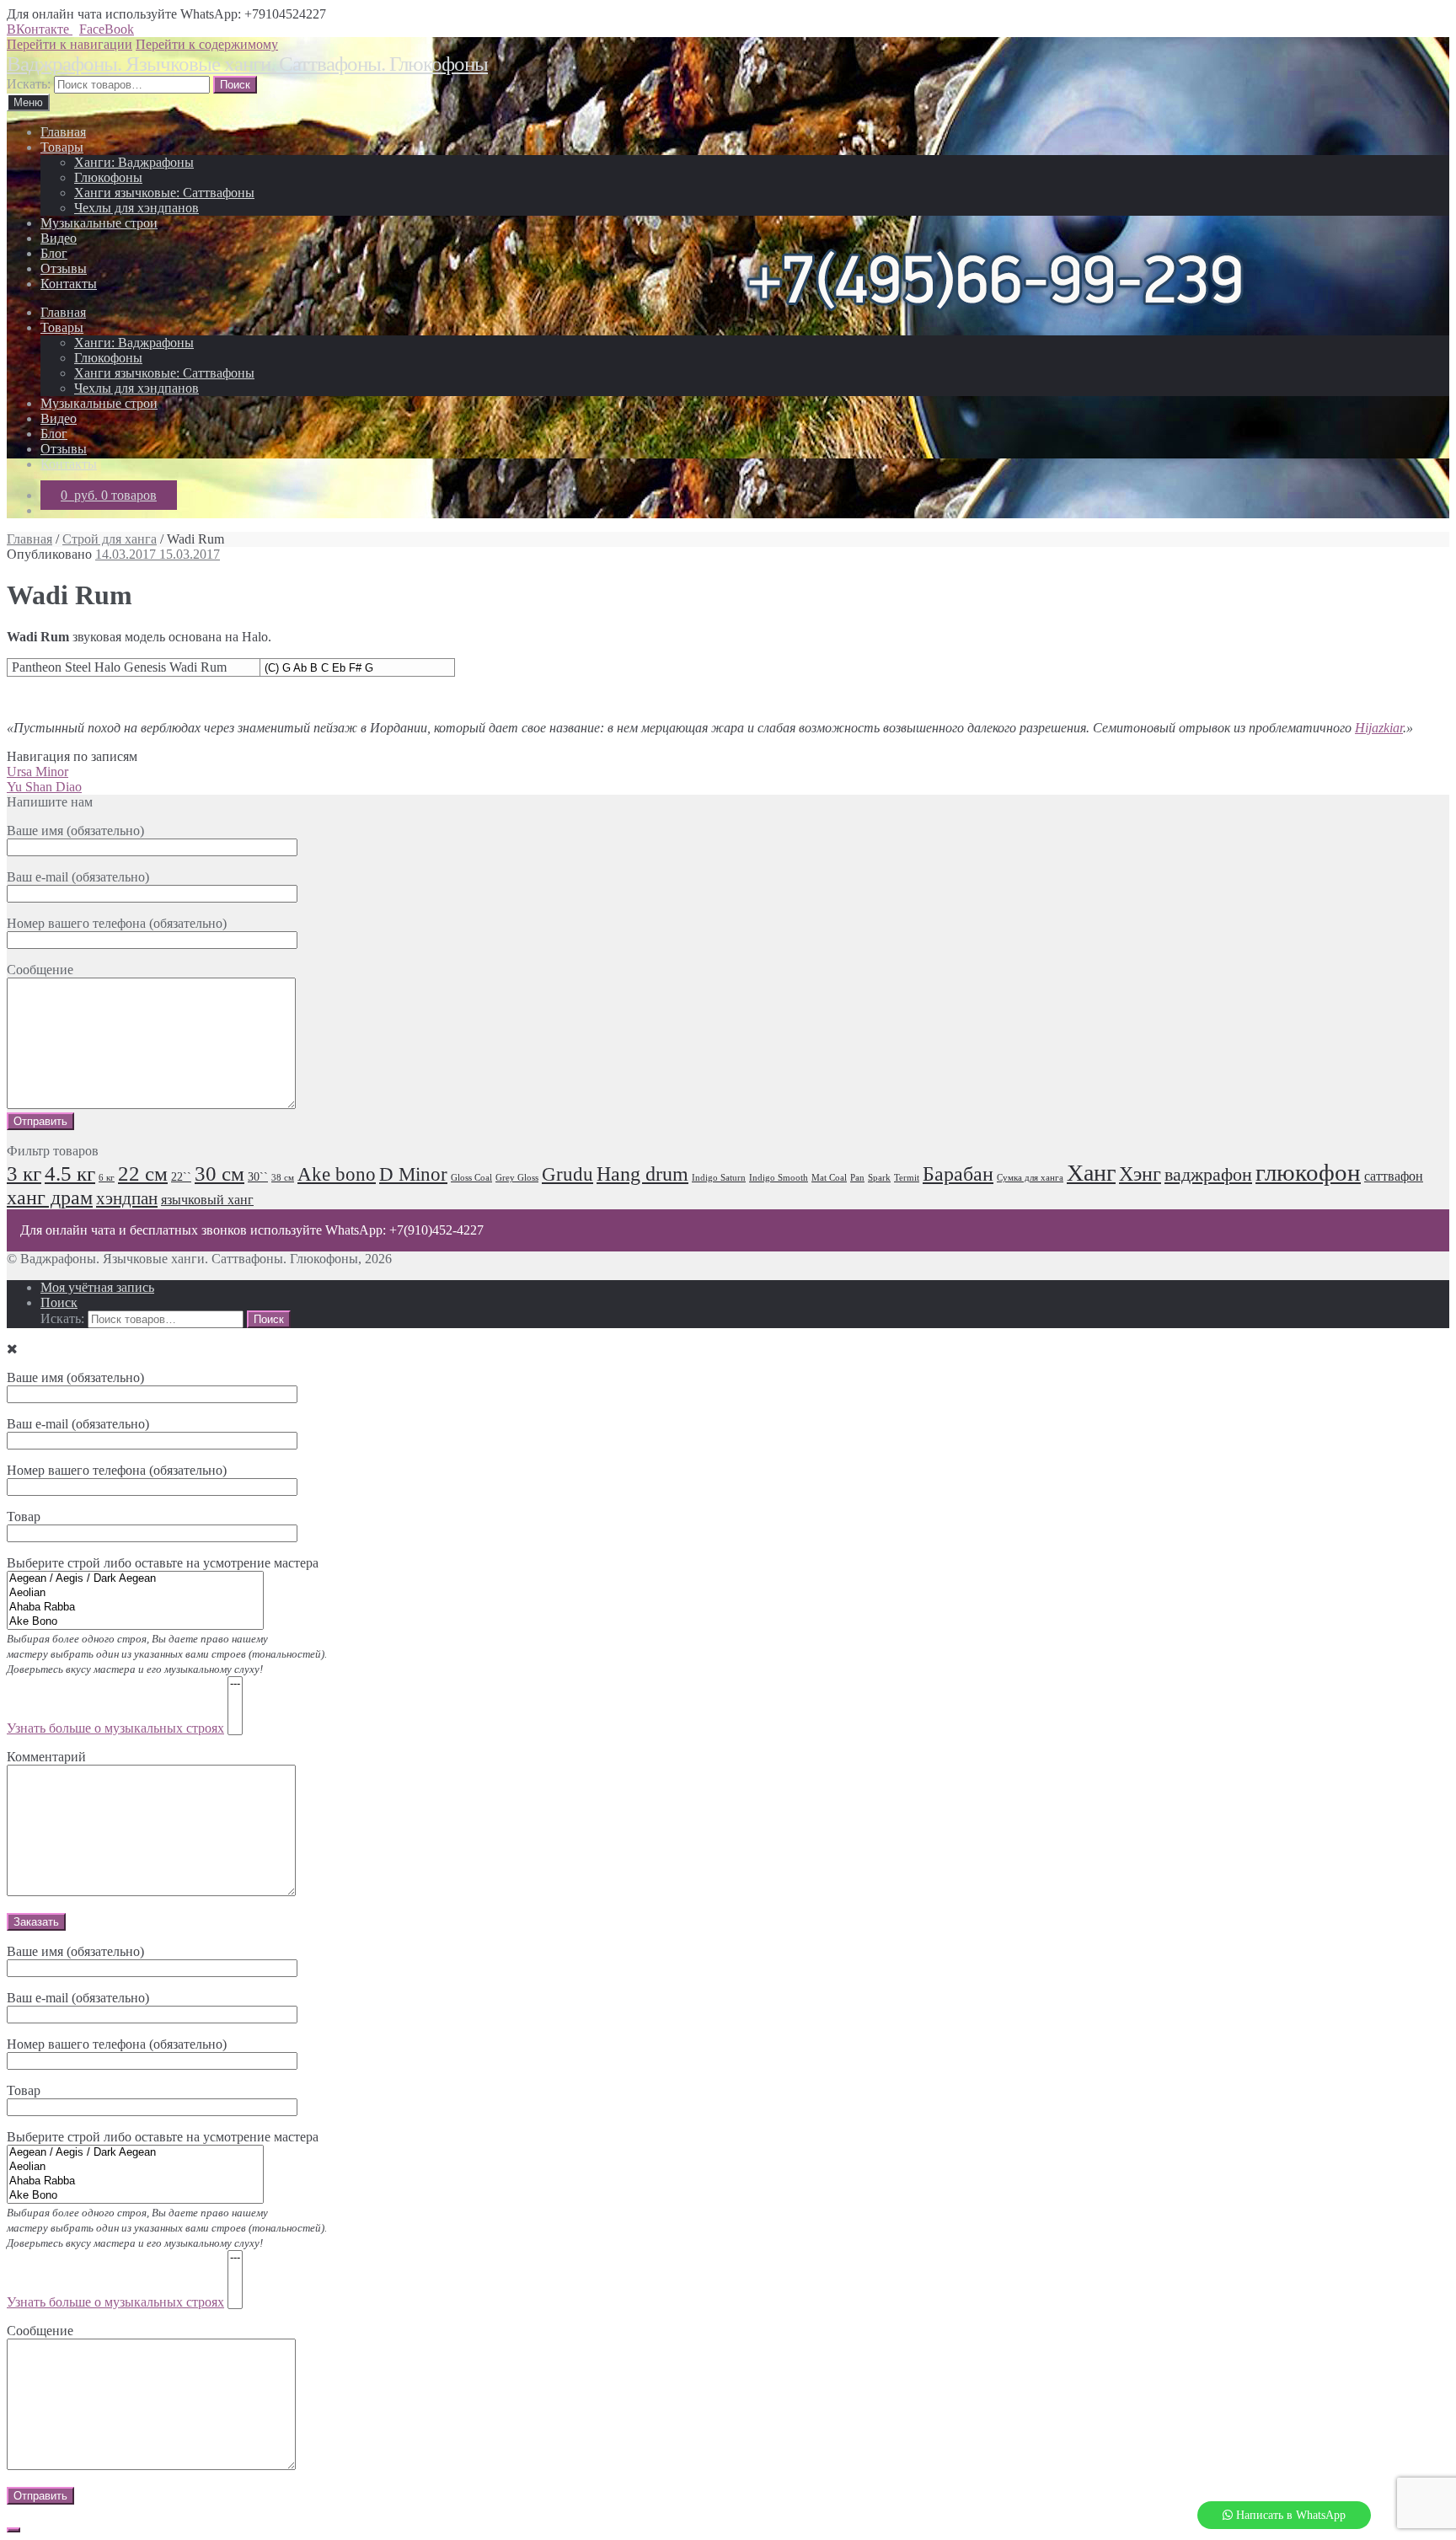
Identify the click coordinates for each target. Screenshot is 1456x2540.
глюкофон (1308, 1172)
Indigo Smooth (779, 1178)
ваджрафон (1208, 1175)
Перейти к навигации (70, 44)
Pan (857, 1178)
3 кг (24, 1174)
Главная (63, 132)
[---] (235, 1684)
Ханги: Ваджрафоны (134, 162)
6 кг (107, 1178)
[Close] (13, 2530)
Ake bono (337, 1174)
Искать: (29, 84)
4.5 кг (70, 1174)
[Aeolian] (135, 1593)
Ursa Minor (37, 772)
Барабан (958, 1174)
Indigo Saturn (719, 1178)
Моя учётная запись (97, 1287)
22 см (143, 1174)
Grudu (567, 1174)
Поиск (59, 1302)
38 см (283, 1178)
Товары (62, 147)
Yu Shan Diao (44, 787)
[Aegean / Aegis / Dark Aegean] (135, 1579)
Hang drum (642, 1174)
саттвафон (1394, 1176)
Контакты (69, 284)
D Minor (413, 1174)
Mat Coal (829, 1178)
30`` (258, 1177)
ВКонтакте (40, 29)
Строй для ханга (110, 539)
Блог (54, 253)
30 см (219, 1174)
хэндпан (127, 1198)
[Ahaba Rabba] (135, 1608)
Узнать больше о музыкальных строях (115, 1728)
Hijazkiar (1379, 728)
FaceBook (107, 29)
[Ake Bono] (135, 1622)
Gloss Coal (471, 1178)
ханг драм (50, 1198)
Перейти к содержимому (207, 44)
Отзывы (64, 268)
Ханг (1091, 1173)
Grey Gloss (517, 1178)
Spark (879, 1178)
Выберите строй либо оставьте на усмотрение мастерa (167, 2219)
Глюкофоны (108, 177)
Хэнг (1140, 1174)
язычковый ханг (207, 1200)
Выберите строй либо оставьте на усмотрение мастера (167, 1645)
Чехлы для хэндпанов (136, 208)
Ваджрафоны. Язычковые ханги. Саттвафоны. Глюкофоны (247, 64)
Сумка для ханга (1030, 1178)
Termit (907, 1178)
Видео (59, 238)
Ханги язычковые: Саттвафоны (164, 193)
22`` (181, 1177)
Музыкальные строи (99, 223)
